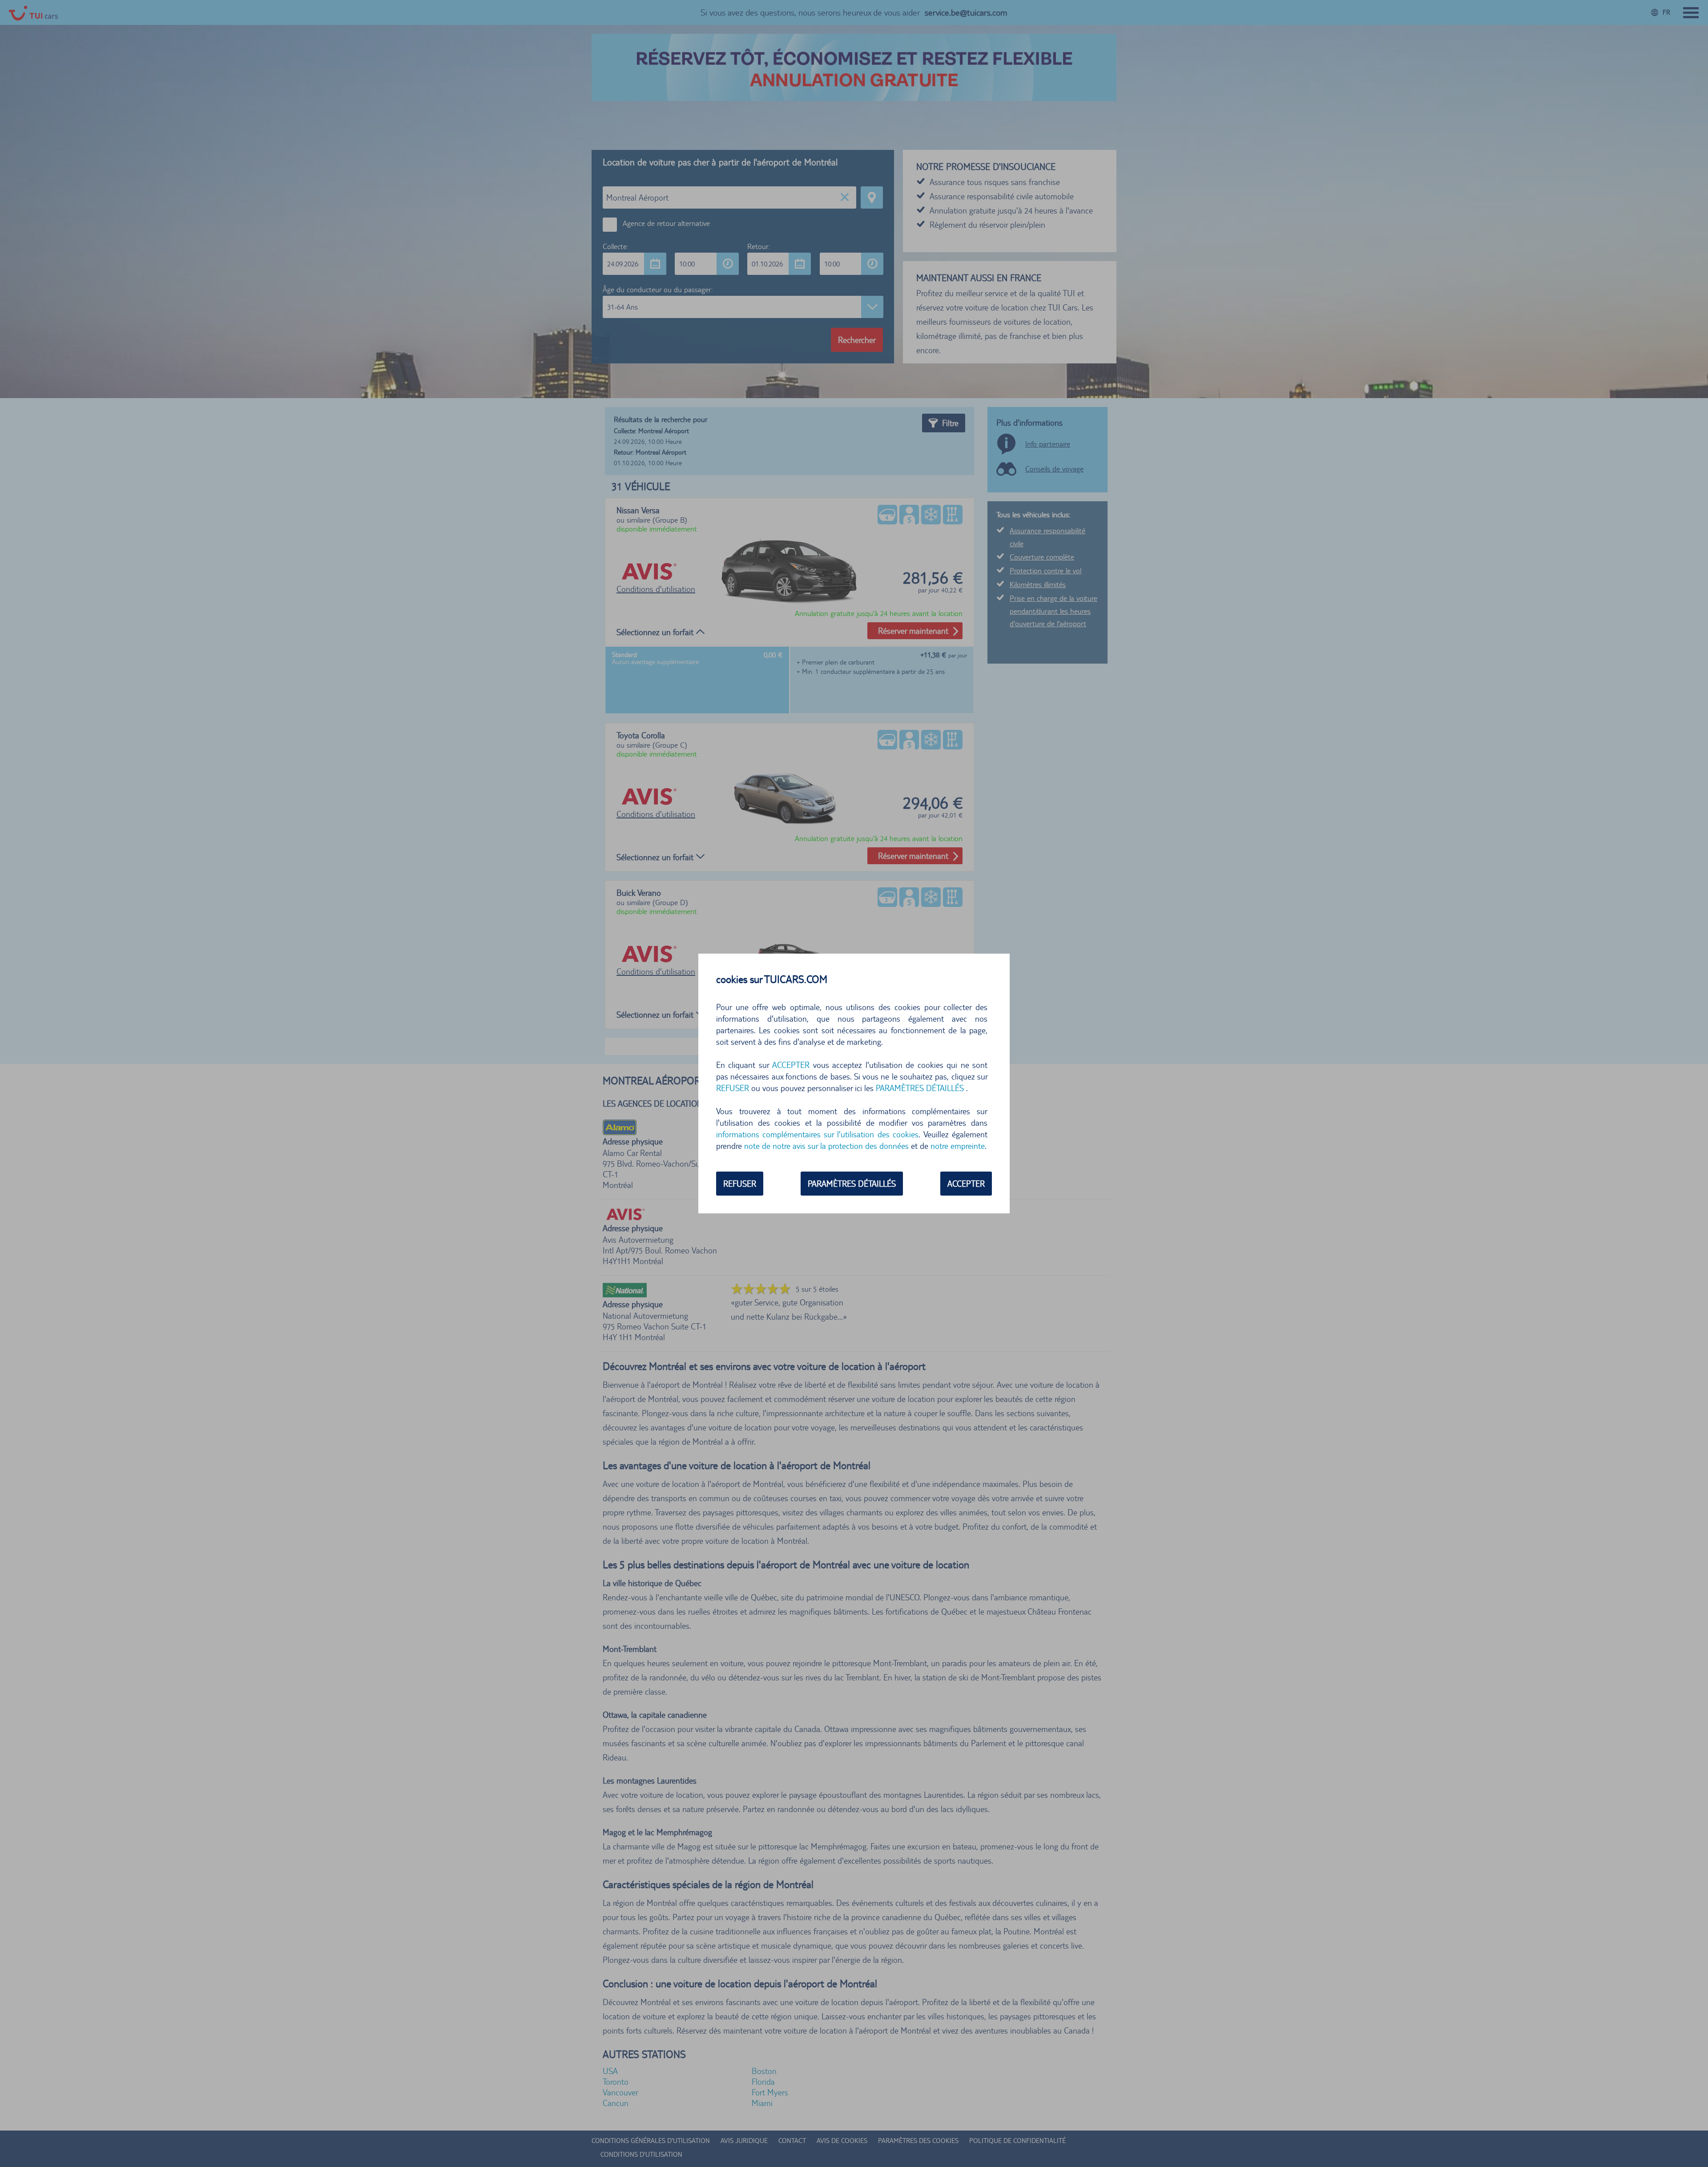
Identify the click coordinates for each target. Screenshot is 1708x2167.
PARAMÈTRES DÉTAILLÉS (852, 1184)
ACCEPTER (966, 1184)
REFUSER (740, 1184)
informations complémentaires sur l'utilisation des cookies (817, 1134)
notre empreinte (958, 1146)
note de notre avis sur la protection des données (826, 1146)
